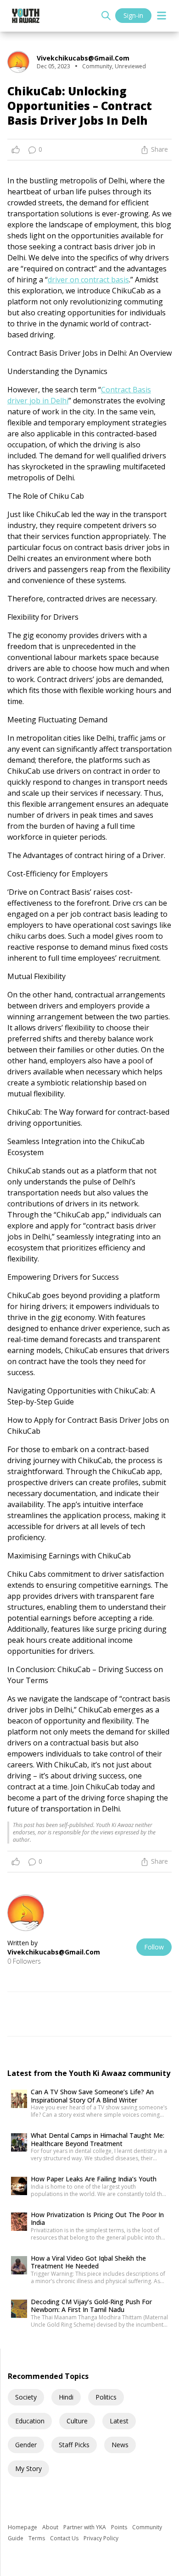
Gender (26, 2445)
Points (120, 2527)
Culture (77, 2421)
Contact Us (65, 2538)
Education (30, 2421)
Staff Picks (74, 2445)
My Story (28, 2469)
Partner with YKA (85, 2527)
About (51, 2527)
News (120, 2445)
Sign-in (133, 15)
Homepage (23, 2527)
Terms (37, 2538)
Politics (106, 2397)
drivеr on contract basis (88, 280)
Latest (119, 2421)
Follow (154, 1947)
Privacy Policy (101, 2538)
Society (26, 2397)
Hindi (66, 2397)
